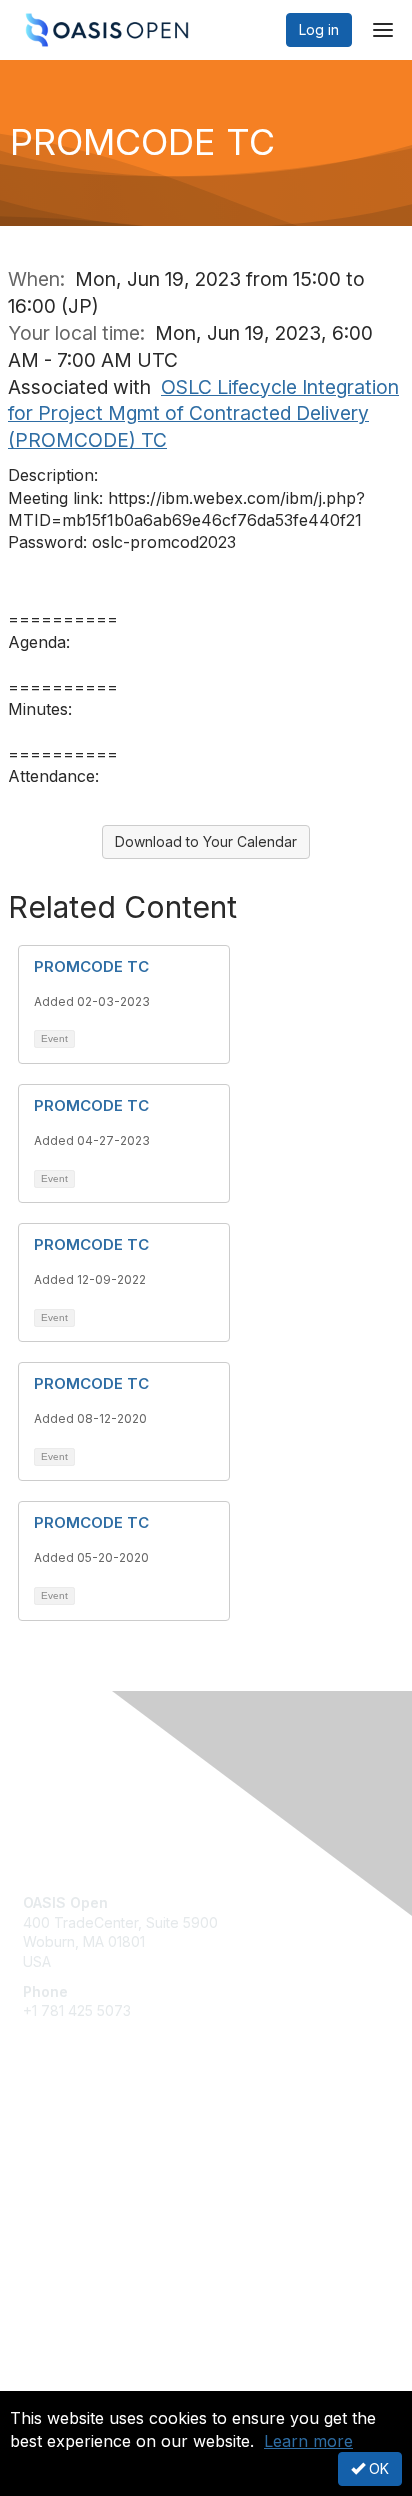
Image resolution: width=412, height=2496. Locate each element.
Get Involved (65, 2142)
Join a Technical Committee (114, 2201)
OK (377, 2468)
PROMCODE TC (91, 966)
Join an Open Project (93, 2171)
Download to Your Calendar (206, 841)
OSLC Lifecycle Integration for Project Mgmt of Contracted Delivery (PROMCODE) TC (203, 414)
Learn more (308, 2441)
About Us (53, 2382)
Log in (319, 29)
